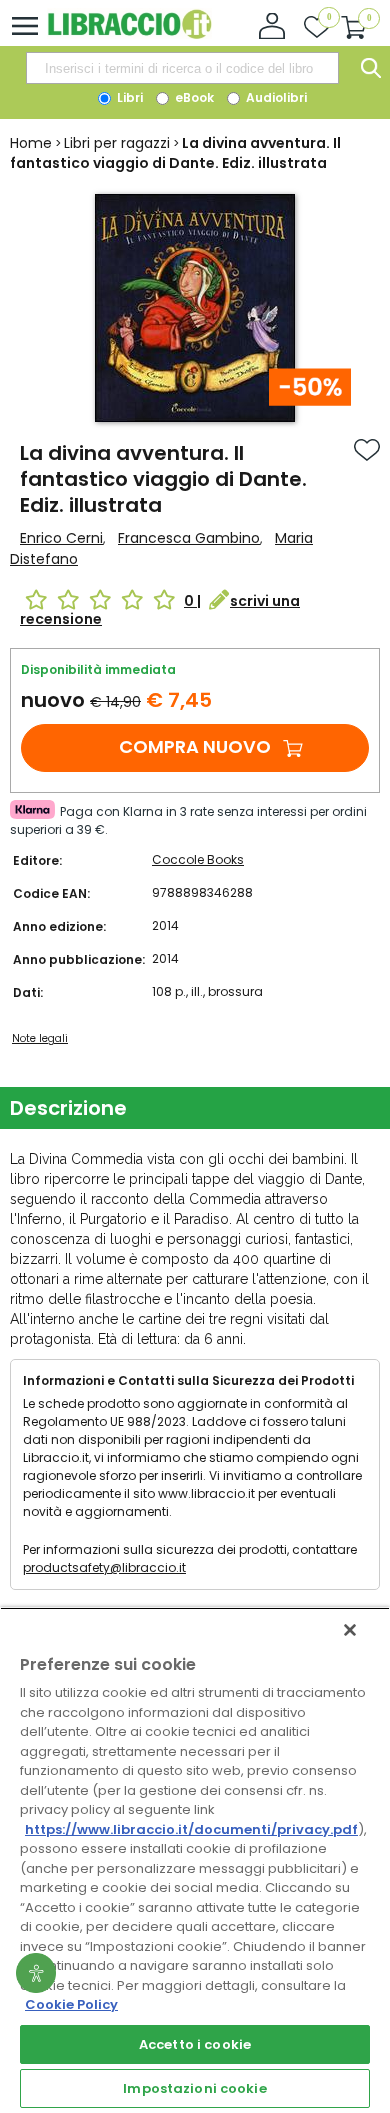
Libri (128, 97)
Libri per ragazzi (117, 143)
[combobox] (182, 68)
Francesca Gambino (189, 538)
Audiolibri (275, 97)
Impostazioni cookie (194, 2088)
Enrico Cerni (61, 538)
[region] (195, 1860)
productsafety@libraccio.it (104, 1567)
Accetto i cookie (195, 2044)
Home (31, 143)
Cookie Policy (71, 2004)
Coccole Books (198, 859)
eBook (193, 97)
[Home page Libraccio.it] (129, 34)
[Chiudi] (350, 1630)
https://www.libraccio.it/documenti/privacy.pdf (191, 1829)
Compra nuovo (195, 746)
